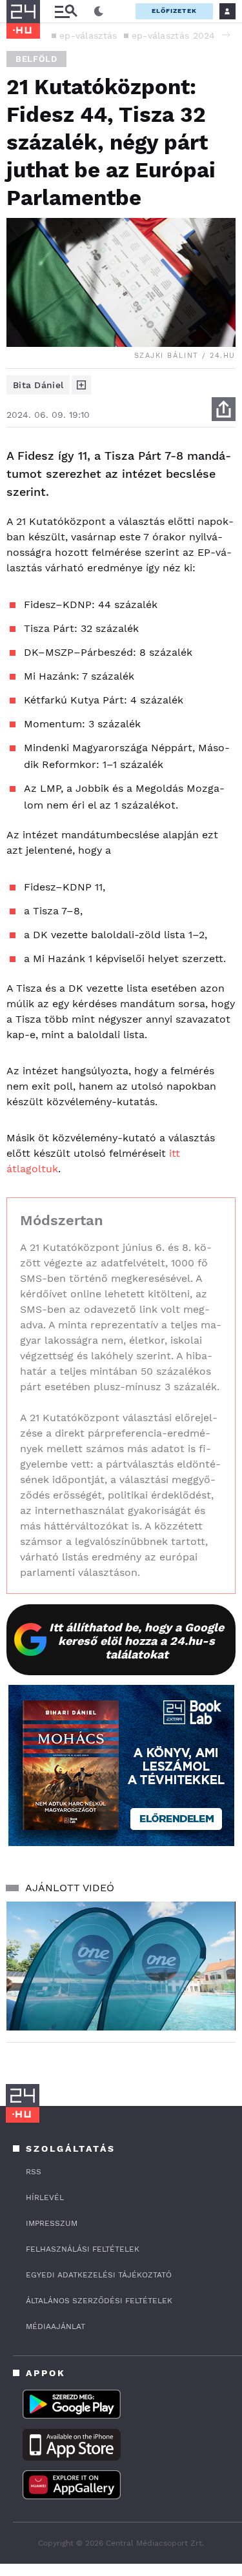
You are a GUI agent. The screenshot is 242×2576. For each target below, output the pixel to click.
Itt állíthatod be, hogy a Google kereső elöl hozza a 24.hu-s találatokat (136, 1641)
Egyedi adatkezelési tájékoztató (99, 2275)
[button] (226, 35)
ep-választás (88, 35)
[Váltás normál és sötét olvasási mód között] (99, 12)
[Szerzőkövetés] (81, 385)
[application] (121, 1966)
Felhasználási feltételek (83, 2249)
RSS (34, 2172)
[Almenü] (66, 11)
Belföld (36, 59)
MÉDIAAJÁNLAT (55, 2326)
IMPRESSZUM (52, 2223)
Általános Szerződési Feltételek (99, 2301)
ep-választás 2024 (174, 35)
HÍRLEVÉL (45, 2197)
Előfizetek (174, 11)
